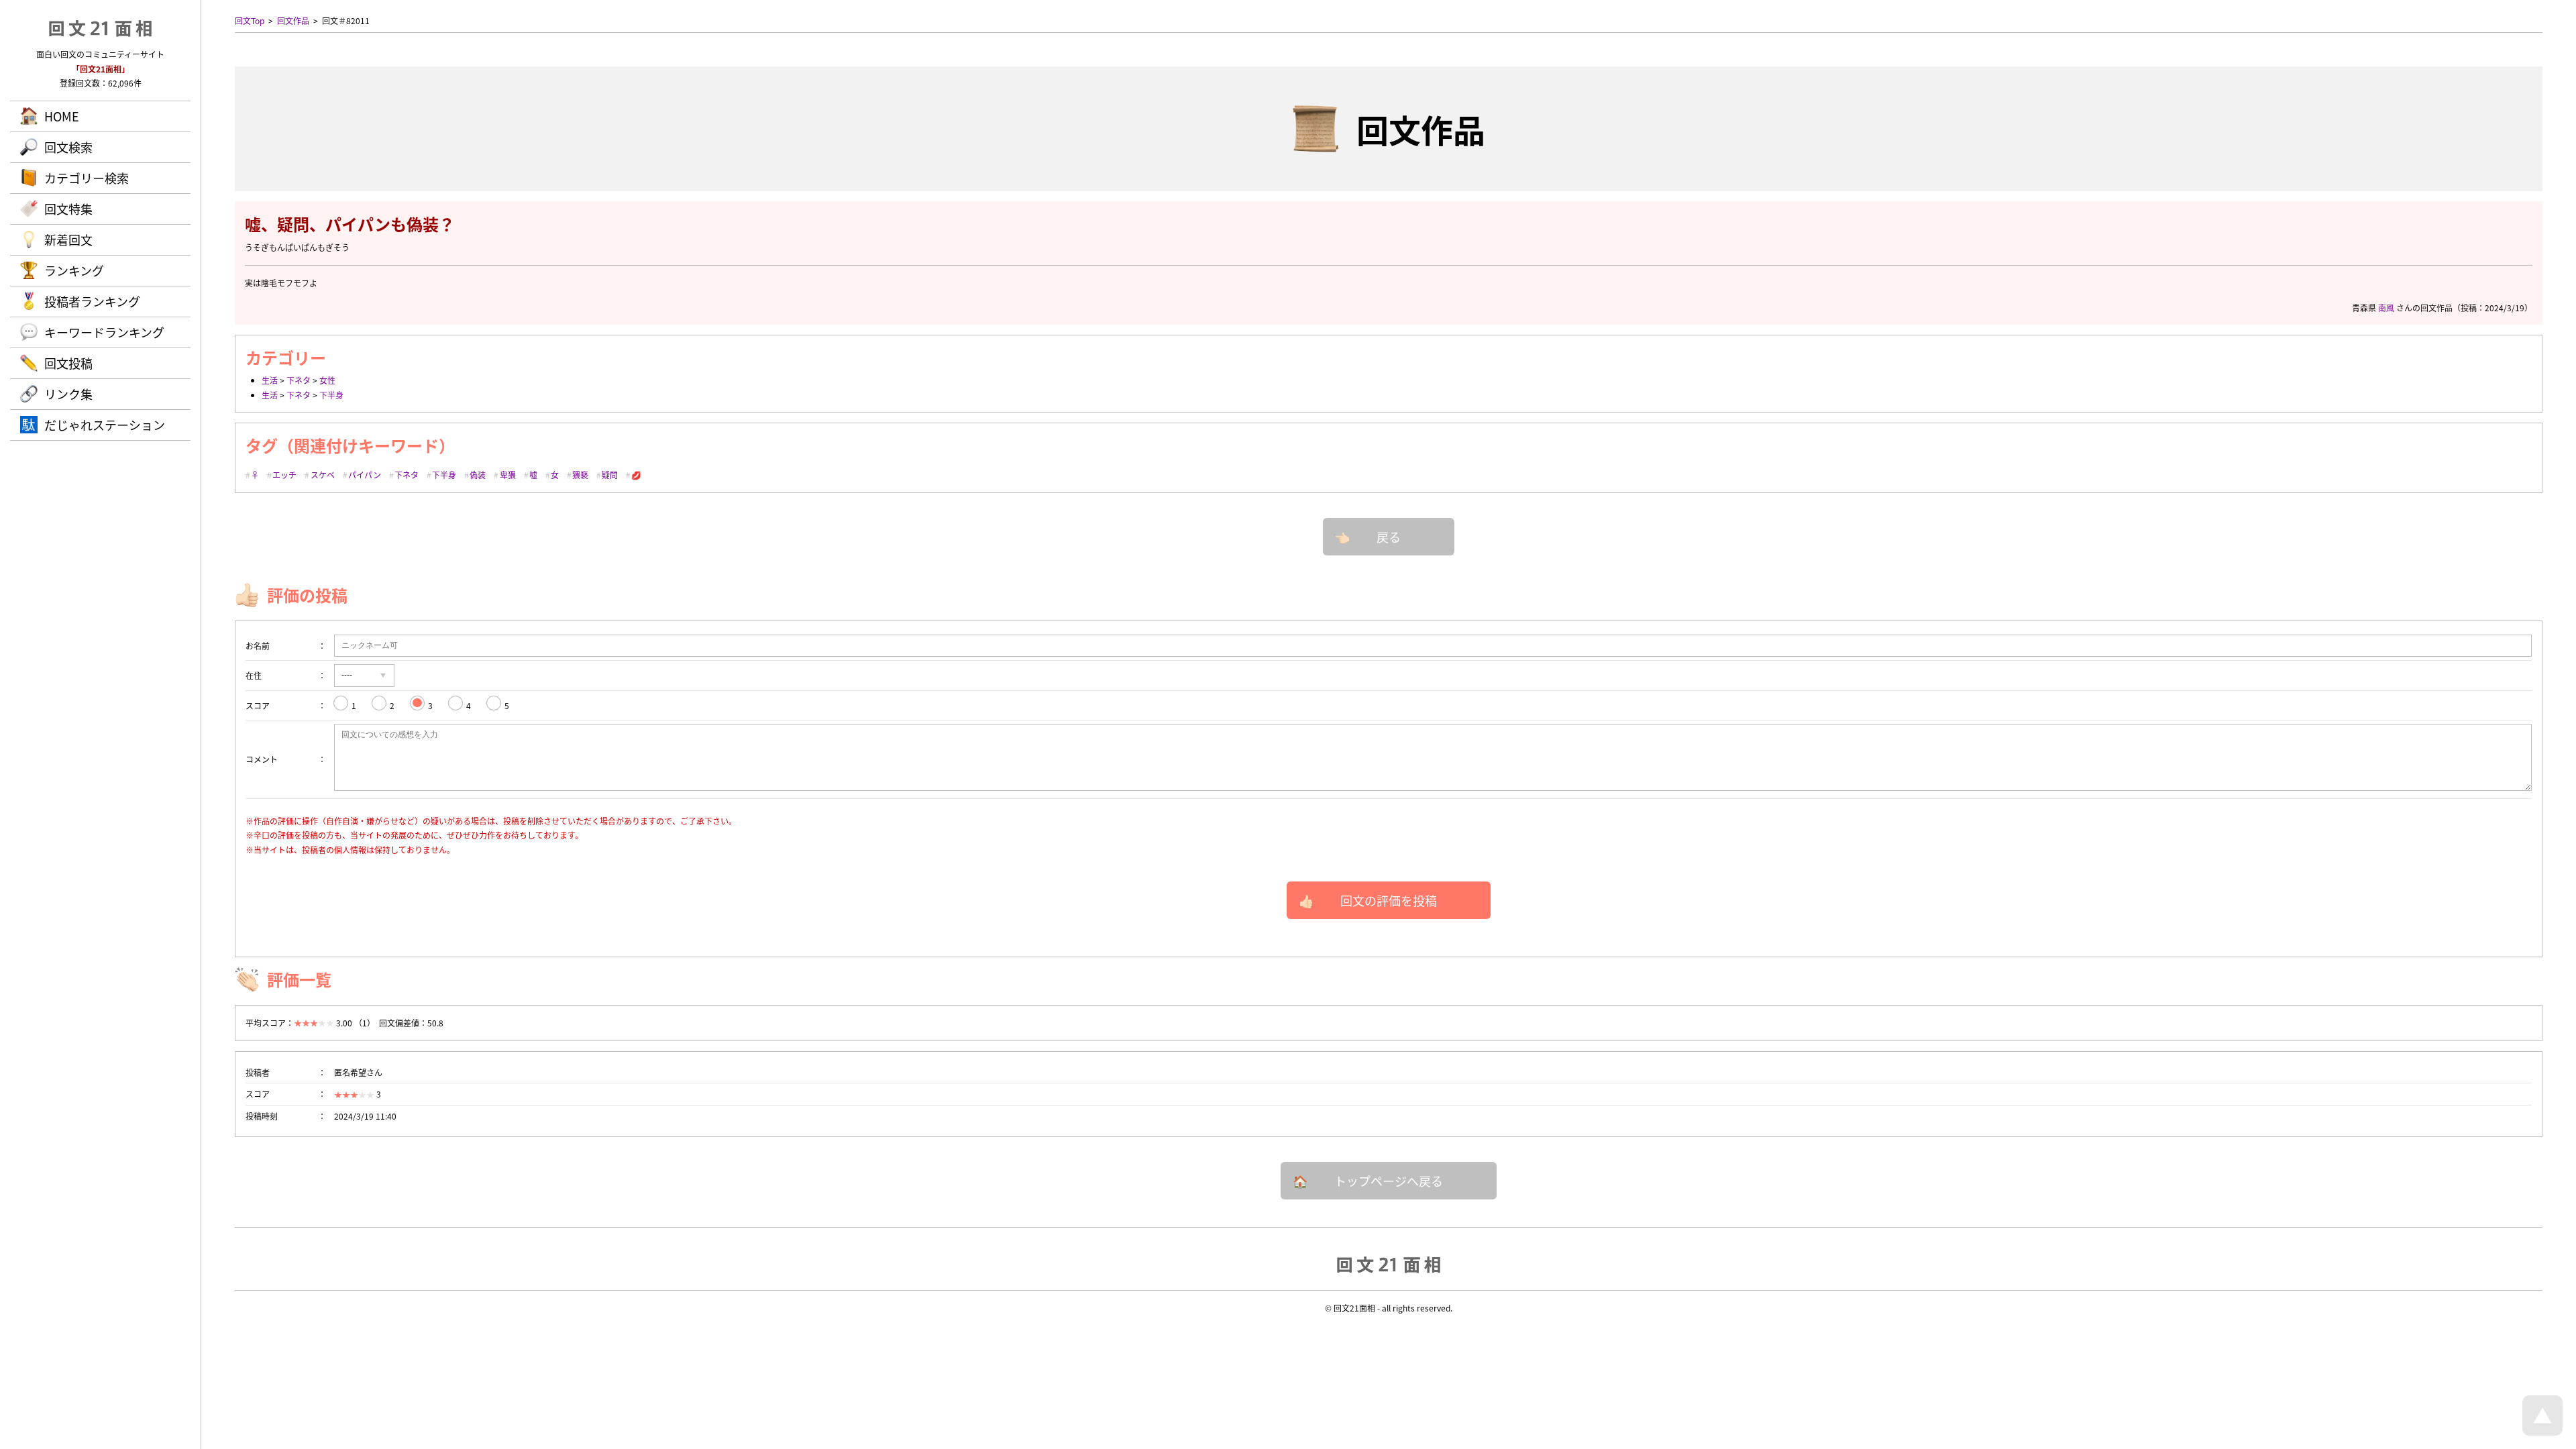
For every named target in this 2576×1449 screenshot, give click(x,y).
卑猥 (508, 475)
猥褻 (580, 475)
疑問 (610, 475)
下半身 (331, 395)
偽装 (478, 475)
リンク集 (68, 394)
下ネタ (299, 380)
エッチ (284, 475)
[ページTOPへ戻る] (2542, 1432)
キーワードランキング (104, 332)
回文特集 (68, 209)
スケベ (323, 475)
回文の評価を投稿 (1389, 900)
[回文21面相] (1389, 1264)
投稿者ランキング (92, 301)
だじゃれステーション (105, 425)
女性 (327, 380)
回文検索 (68, 147)
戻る (1389, 537)
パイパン (365, 475)
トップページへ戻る (1389, 1181)
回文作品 (293, 20)
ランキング (74, 270)
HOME (62, 116)
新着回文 (68, 239)
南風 (2386, 308)
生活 (270, 380)
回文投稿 (68, 363)
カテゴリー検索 (87, 178)
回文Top (250, 20)
